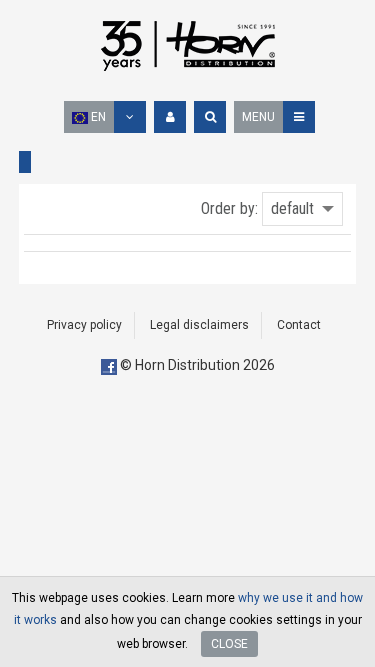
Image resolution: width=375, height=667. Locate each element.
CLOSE (229, 644)
